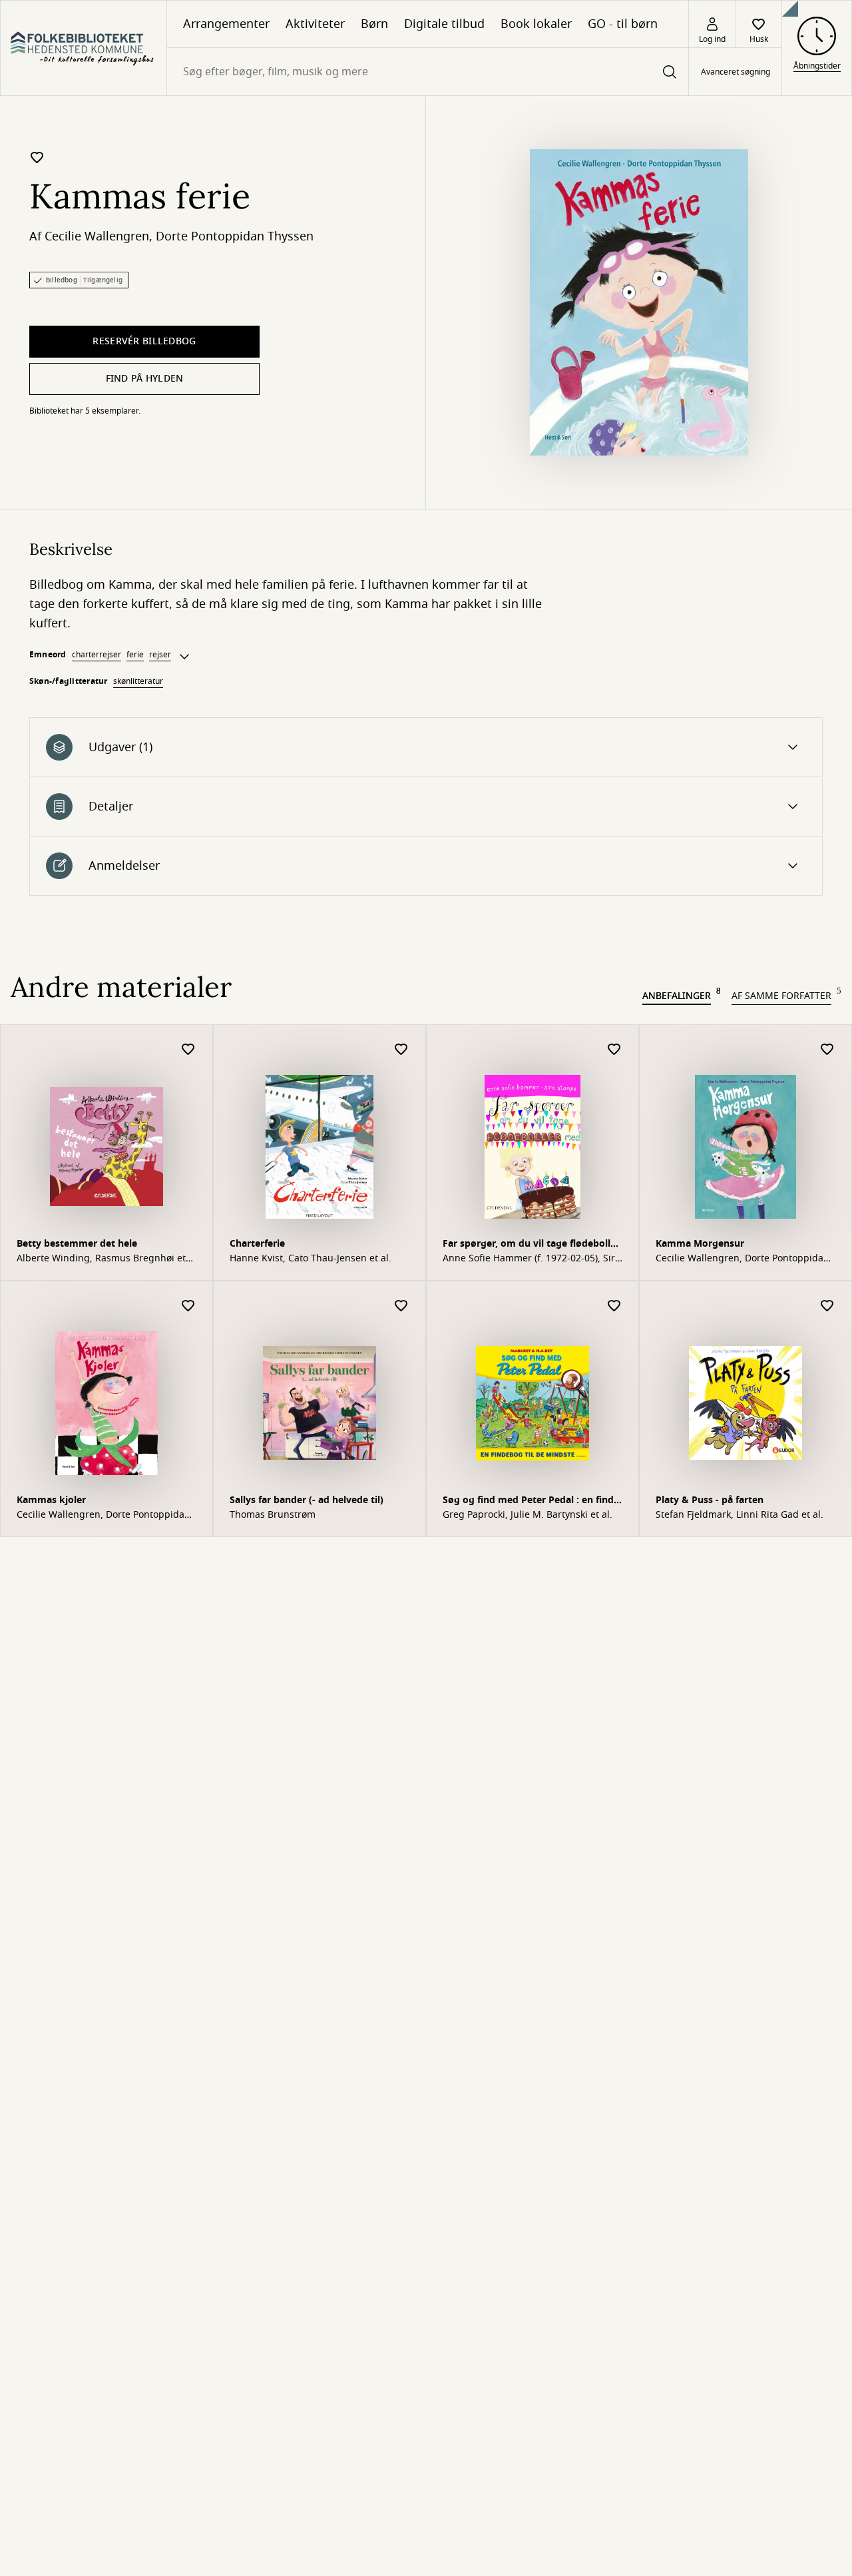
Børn (374, 24)
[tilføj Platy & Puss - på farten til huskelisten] (827, 1306)
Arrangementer (226, 24)
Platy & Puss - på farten (710, 1500)
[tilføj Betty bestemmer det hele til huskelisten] (188, 1050)
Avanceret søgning (736, 72)
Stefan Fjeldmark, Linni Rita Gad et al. (740, 1515)
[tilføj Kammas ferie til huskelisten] (37, 157)
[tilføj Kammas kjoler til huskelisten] (188, 1306)
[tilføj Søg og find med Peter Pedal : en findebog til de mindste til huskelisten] (614, 1306)
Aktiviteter (315, 24)
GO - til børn (623, 24)
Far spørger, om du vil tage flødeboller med (531, 1245)
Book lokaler (536, 24)
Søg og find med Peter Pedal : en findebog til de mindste (532, 1501)
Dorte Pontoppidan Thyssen (235, 236)
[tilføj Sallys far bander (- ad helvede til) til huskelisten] (401, 1306)
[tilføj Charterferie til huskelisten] (401, 1050)
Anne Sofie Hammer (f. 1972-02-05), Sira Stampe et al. (532, 1259)
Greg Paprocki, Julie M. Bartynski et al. (528, 1515)
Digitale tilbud (444, 24)
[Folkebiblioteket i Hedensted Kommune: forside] (84, 48)
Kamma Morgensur (700, 1244)
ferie (135, 655)
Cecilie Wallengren (97, 236)
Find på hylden (145, 379)
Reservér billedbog (144, 341)
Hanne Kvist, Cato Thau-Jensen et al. (311, 1259)
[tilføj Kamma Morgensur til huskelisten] (827, 1050)
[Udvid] (184, 657)
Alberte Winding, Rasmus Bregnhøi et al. (101, 1259)
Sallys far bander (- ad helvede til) (307, 1500)
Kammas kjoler (51, 1500)
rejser (160, 655)
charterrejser (97, 655)
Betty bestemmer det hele (77, 1244)
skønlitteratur (138, 681)
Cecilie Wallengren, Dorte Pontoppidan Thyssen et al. (743, 1259)
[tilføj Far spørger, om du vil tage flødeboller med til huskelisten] (614, 1050)
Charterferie (257, 1244)
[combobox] (428, 72)
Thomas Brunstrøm (273, 1515)
